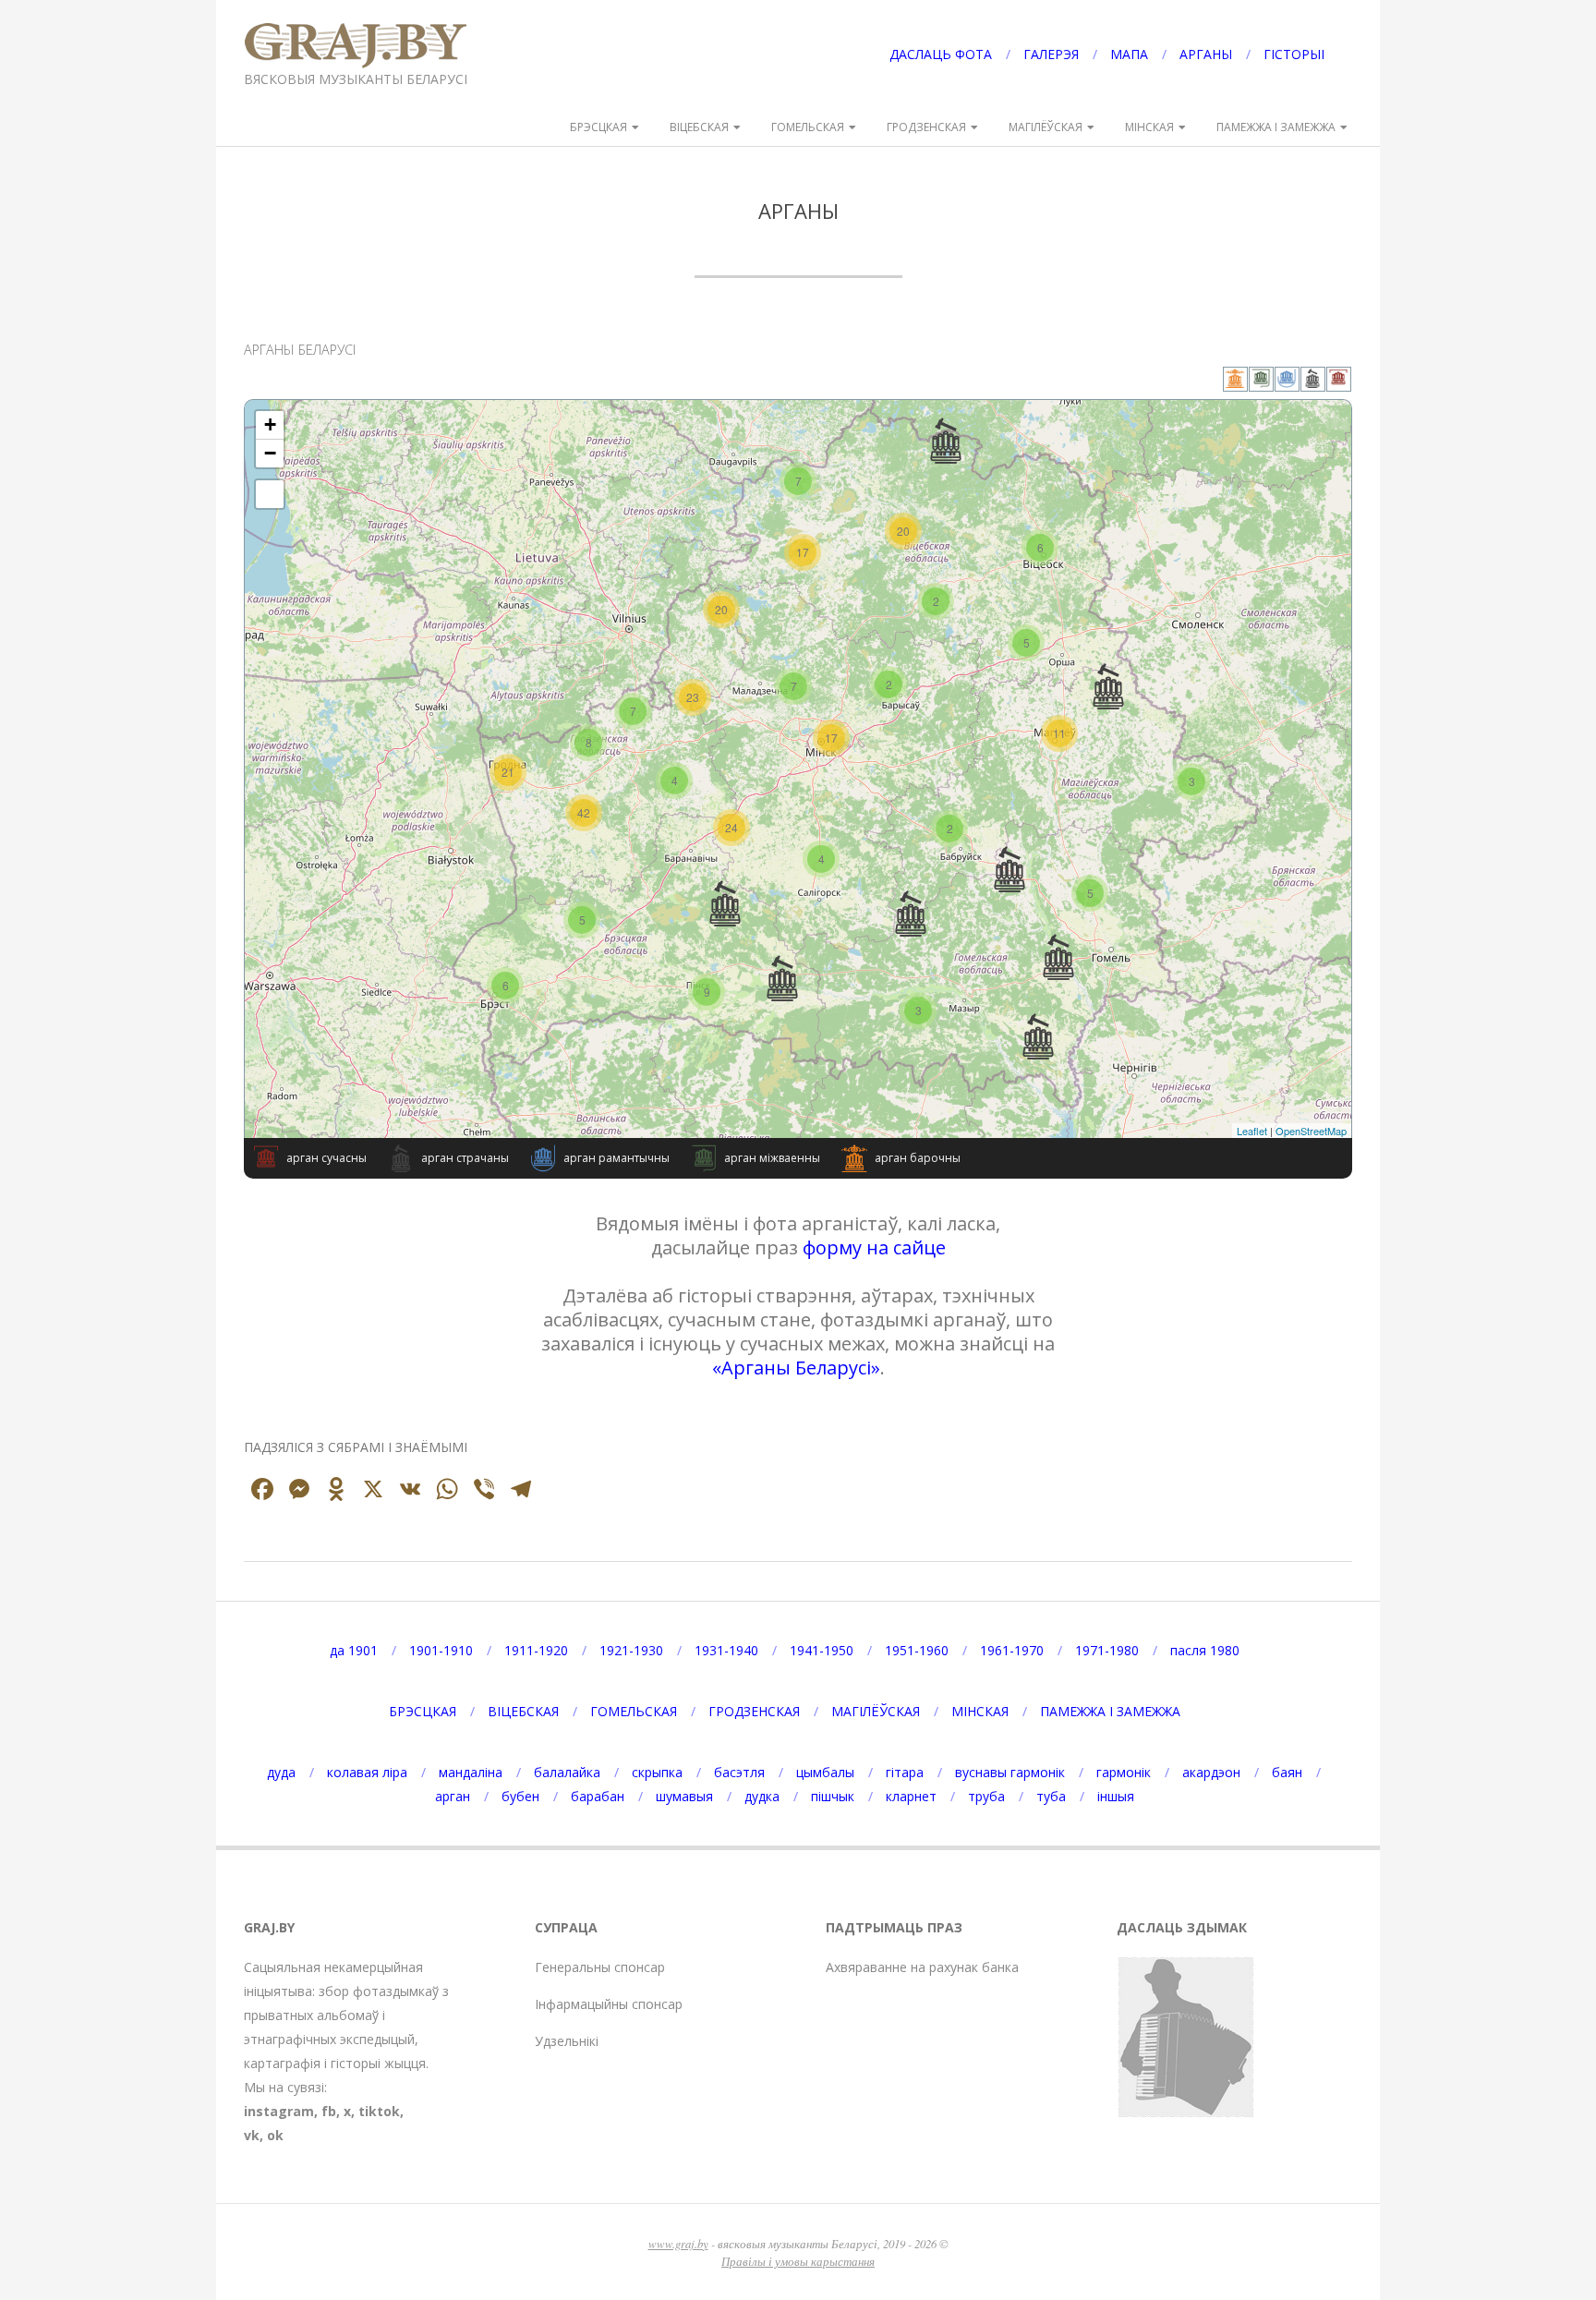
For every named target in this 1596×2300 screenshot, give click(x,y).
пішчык (833, 1796)
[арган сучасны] (1339, 382)
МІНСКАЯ (1149, 127)
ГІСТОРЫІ (1294, 54)
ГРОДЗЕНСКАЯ (926, 127)
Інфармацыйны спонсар (609, 2004)
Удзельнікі (567, 2041)
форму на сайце (874, 1247)
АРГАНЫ (1206, 54)
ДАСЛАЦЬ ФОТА (941, 54)
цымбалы (825, 1772)
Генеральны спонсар (600, 1967)
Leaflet (1252, 1131)
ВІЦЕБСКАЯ (699, 127)
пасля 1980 (1205, 1650)
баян (1287, 1772)
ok (275, 2135)
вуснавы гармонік (1010, 1772)
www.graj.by (678, 2243)
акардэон (1211, 1772)
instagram (279, 2111)
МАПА (1129, 54)
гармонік (1124, 1772)
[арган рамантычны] (1288, 382)
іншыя (1116, 1796)
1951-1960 (917, 1650)
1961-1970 (1012, 1650)
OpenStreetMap (1311, 1131)
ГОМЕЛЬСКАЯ (808, 127)
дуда (281, 1772)
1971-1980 (1107, 1650)
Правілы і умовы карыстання (798, 2261)
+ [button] (270, 424)
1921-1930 (631, 1650)
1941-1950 (822, 1650)
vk (252, 2135)
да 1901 (354, 1650)
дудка (762, 1796)
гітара (905, 1772)
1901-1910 (441, 1650)
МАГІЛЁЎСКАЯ (1046, 127)
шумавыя (684, 1796)
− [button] (270, 453)
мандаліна (471, 1772)
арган (453, 1796)
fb (329, 2111)
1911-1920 (536, 1650)
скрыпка (657, 1772)
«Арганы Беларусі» (796, 1368)
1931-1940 (726, 1650)
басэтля (739, 1772)
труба (986, 1796)
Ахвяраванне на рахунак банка (922, 1967)
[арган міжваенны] (1262, 382)
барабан (598, 1796)
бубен (520, 1796)
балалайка (567, 1772)
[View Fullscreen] (270, 494)
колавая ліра (367, 1772)
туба (1051, 1796)
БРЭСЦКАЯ (598, 127)
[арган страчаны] (1313, 382)
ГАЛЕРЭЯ (1051, 54)
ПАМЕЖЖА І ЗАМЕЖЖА (1276, 127)
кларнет (911, 1796)
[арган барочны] (1236, 382)
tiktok (379, 2111)
